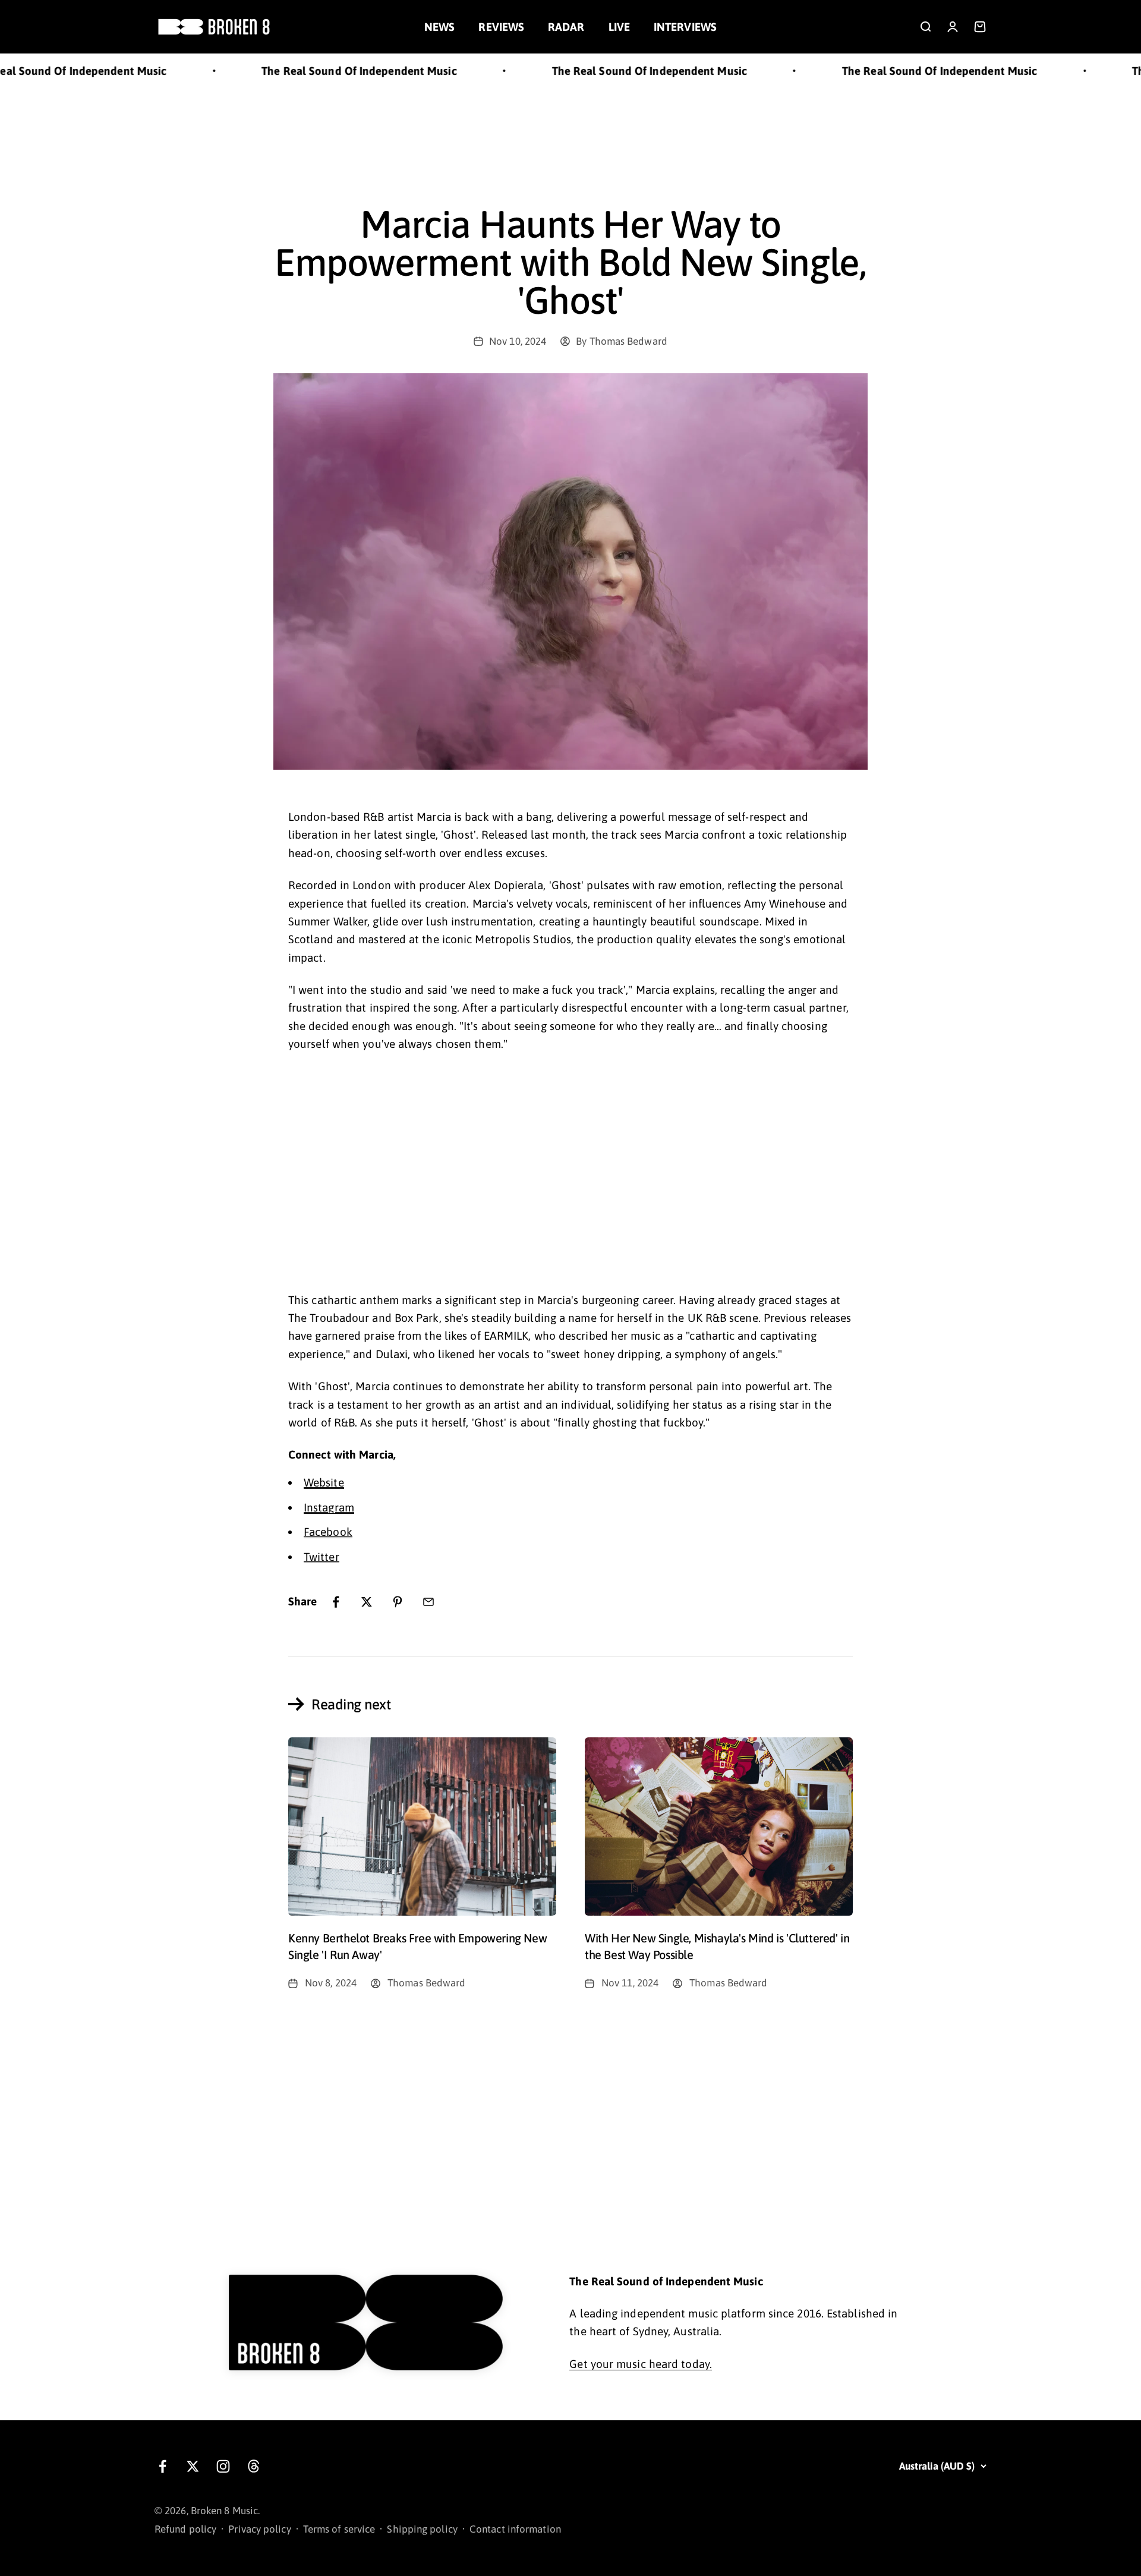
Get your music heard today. (641, 2364)
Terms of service (339, 2529)
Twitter (322, 1557)
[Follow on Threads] (253, 2466)
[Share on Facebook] (336, 1602)
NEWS (439, 27)
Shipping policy (422, 2529)
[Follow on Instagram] (223, 2466)
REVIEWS (501, 27)
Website (324, 1482)
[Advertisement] (570, 133)
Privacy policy (259, 2529)
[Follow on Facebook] (163, 2466)
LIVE (619, 27)
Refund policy (185, 2529)
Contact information (515, 2529)
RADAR (566, 27)
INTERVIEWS (685, 27)
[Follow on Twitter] (193, 2466)
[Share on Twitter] (367, 1602)
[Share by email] (428, 1602)
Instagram (329, 1507)
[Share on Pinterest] (398, 1602)
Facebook (328, 1532)
